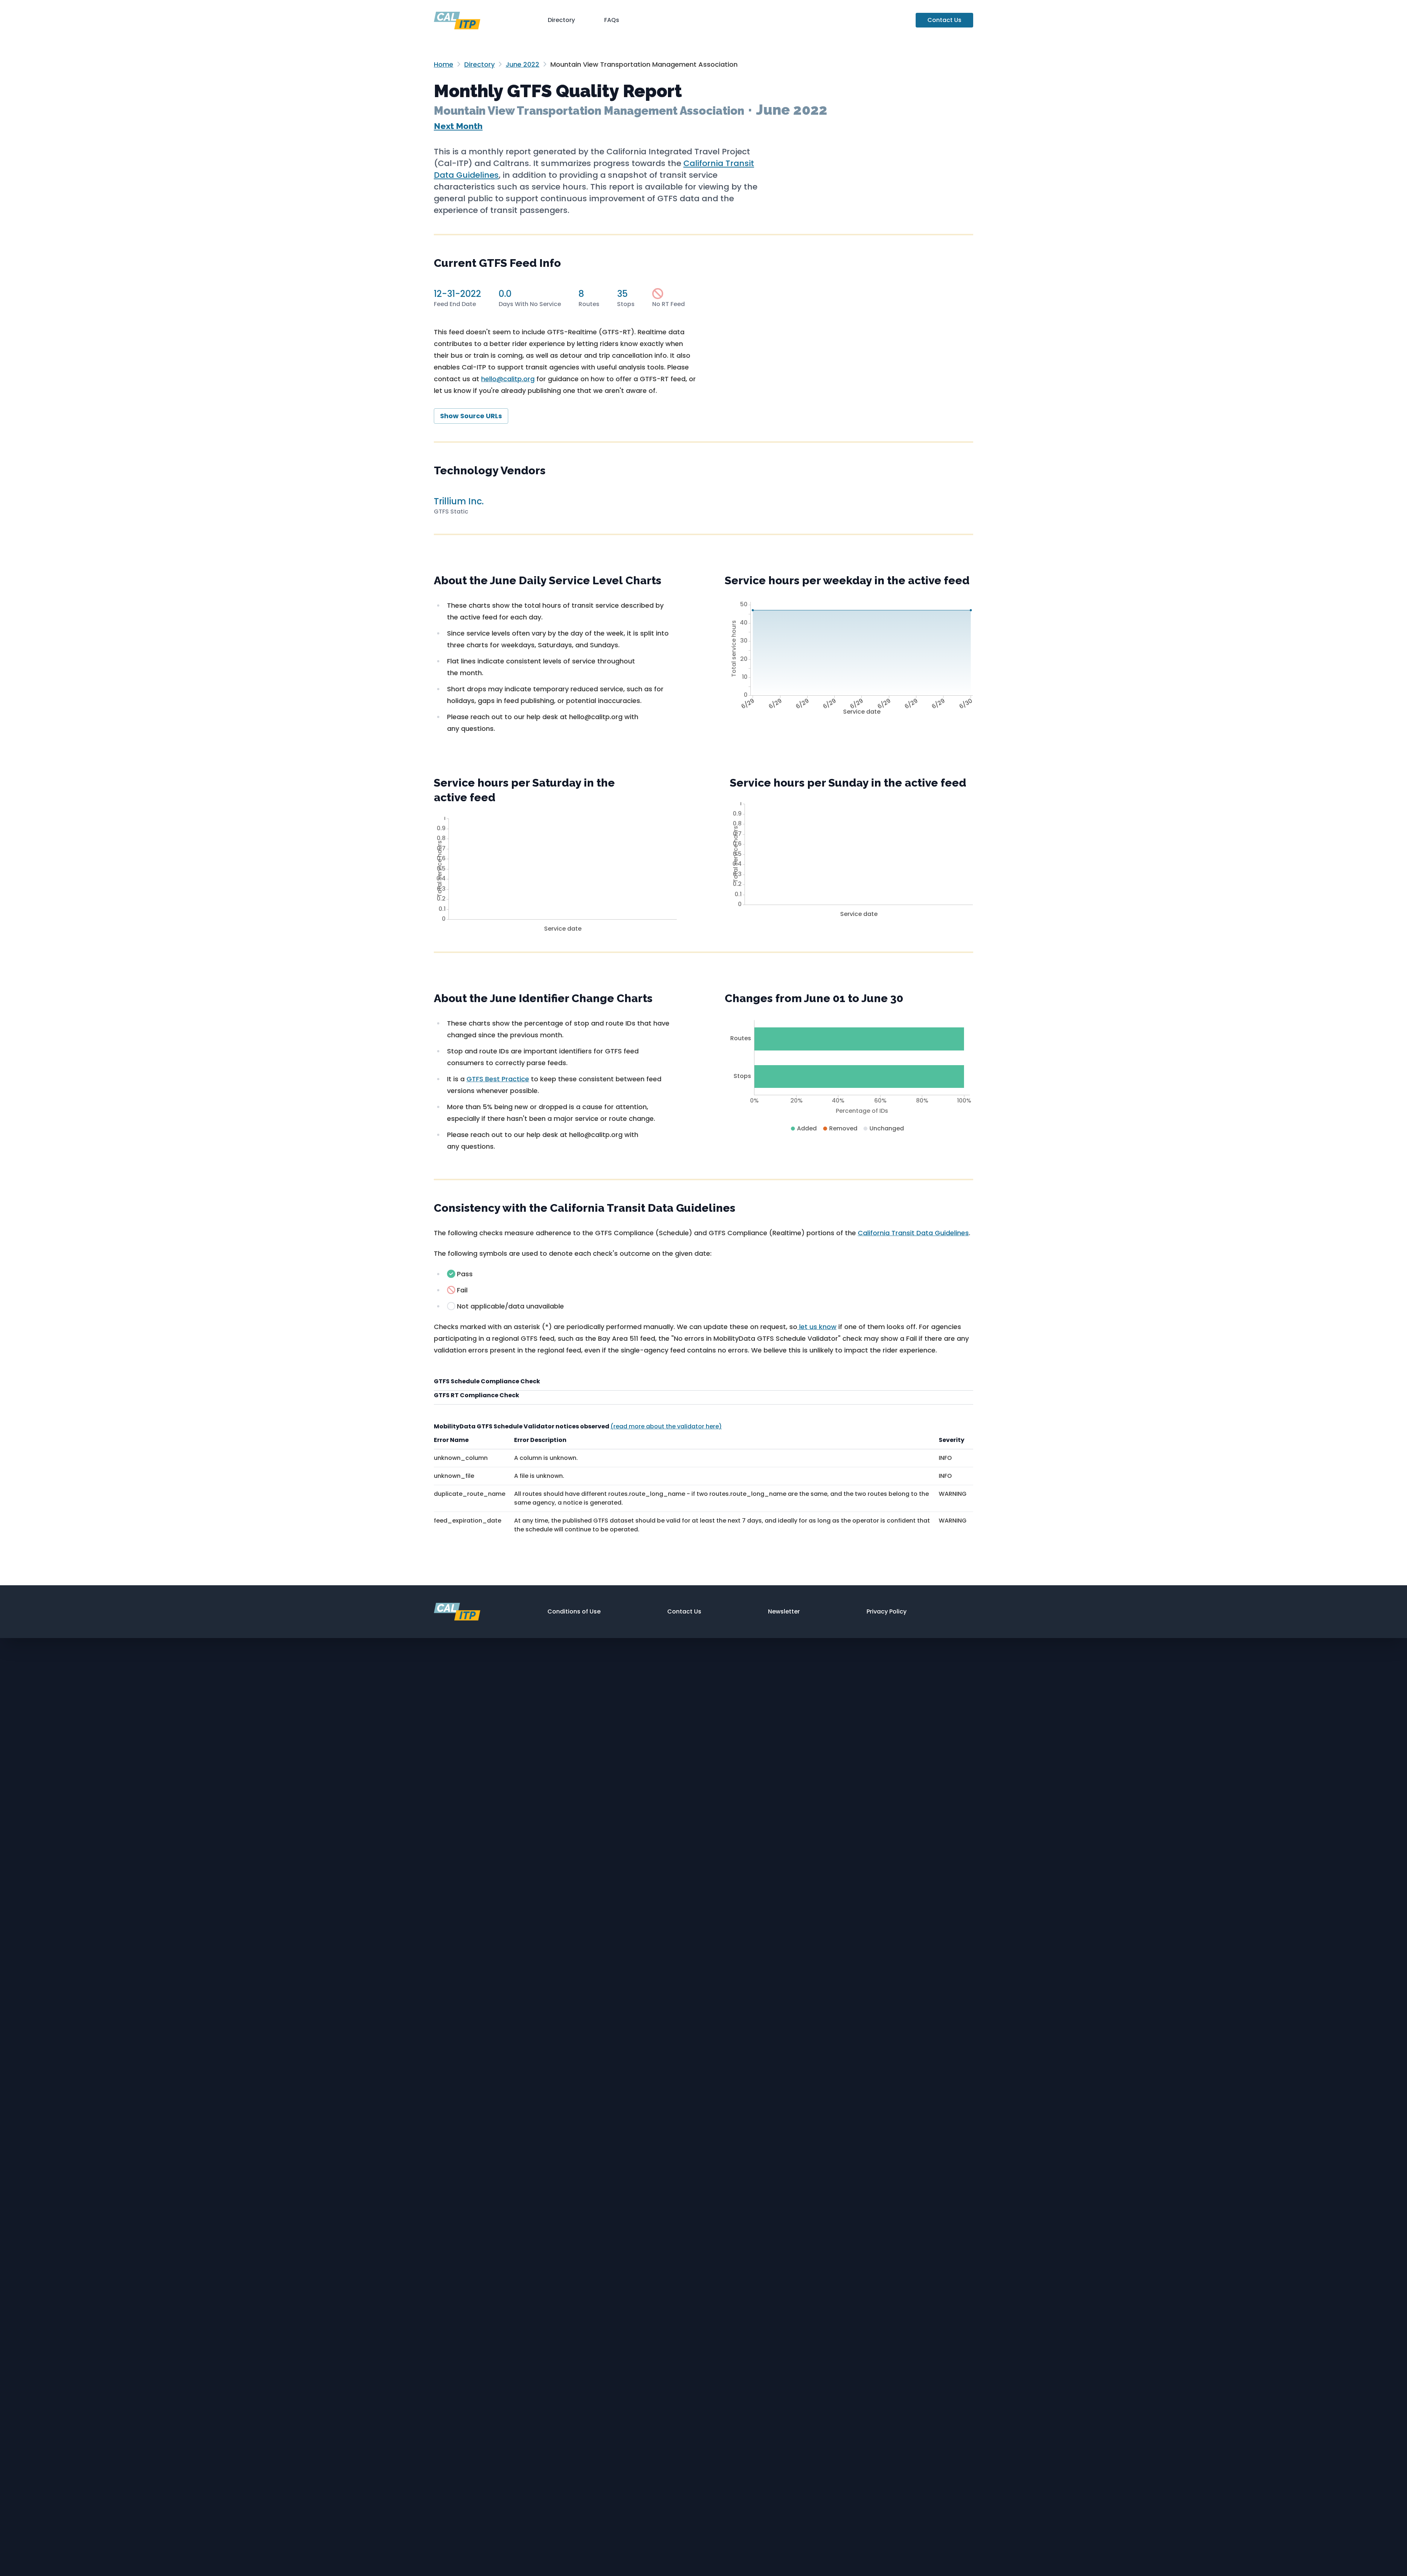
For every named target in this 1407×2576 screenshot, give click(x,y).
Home (444, 64)
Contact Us (944, 20)
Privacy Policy (887, 1611)
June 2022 (522, 64)
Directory (561, 20)
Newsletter (784, 1611)
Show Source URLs (471, 416)
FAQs (612, 20)
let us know (817, 1327)
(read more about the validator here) (666, 1426)
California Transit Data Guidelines (913, 1233)
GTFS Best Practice (498, 1079)
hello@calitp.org (508, 379)
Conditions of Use (574, 1611)
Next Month (458, 126)
